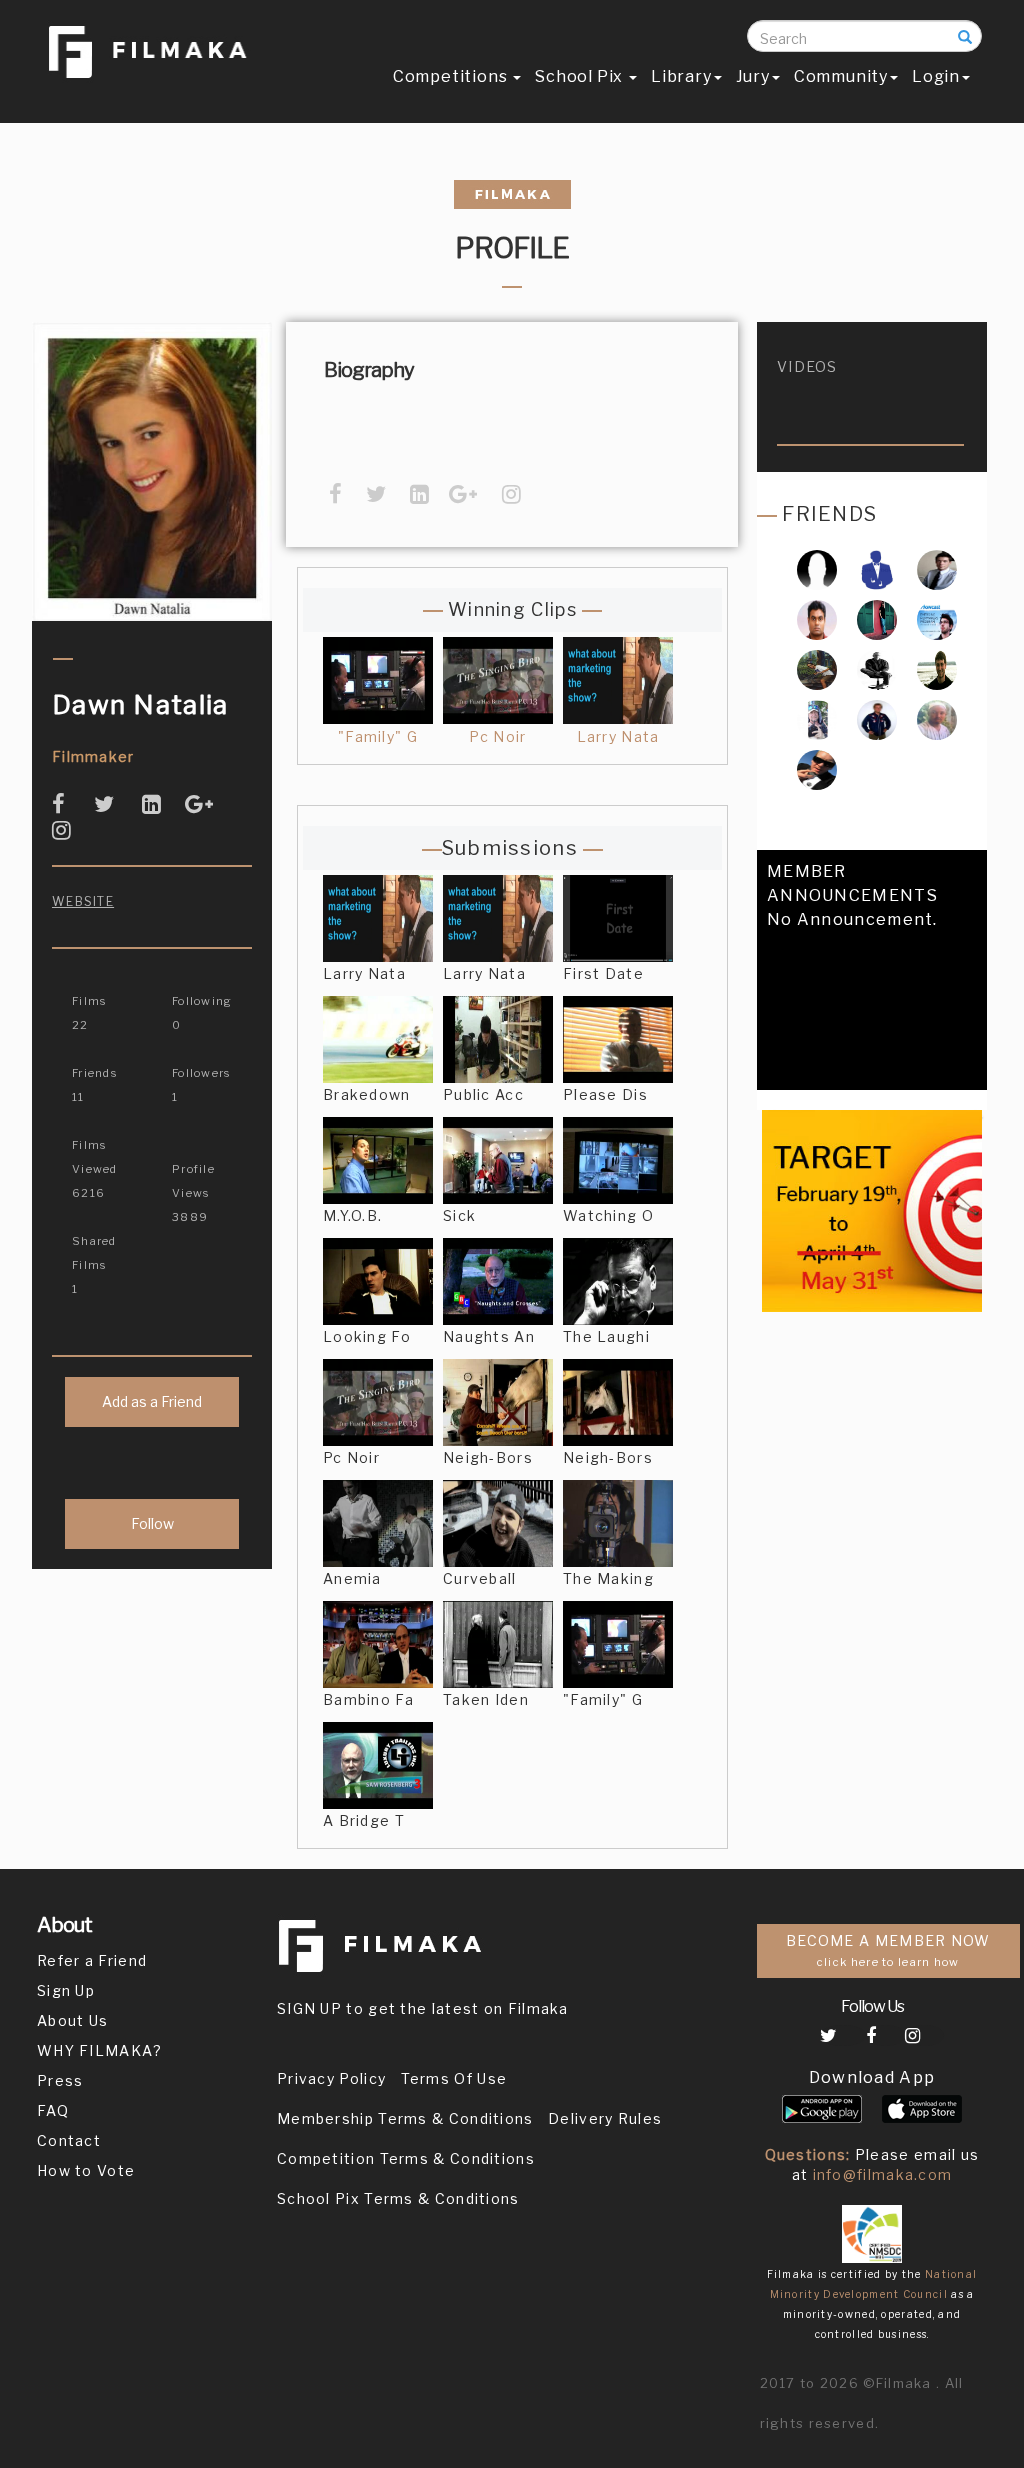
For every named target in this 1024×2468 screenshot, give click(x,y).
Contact (69, 2140)
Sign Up (66, 1990)
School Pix (581, 76)
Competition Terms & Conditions (406, 2158)
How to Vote (86, 2170)
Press (60, 2080)
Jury (753, 76)
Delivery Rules (605, 2118)
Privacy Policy (331, 2078)
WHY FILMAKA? (100, 2050)
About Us (72, 2020)
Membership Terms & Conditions (405, 2118)
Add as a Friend (152, 1401)
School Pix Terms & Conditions (398, 2198)
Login (936, 76)
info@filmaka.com (883, 2174)
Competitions (452, 76)
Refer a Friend (92, 1960)
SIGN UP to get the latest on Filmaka (423, 2008)
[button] (772, 1081)
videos (807, 366)
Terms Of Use (454, 2078)
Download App (872, 2077)
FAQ (53, 2110)
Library (681, 76)
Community (841, 76)
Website (83, 901)
